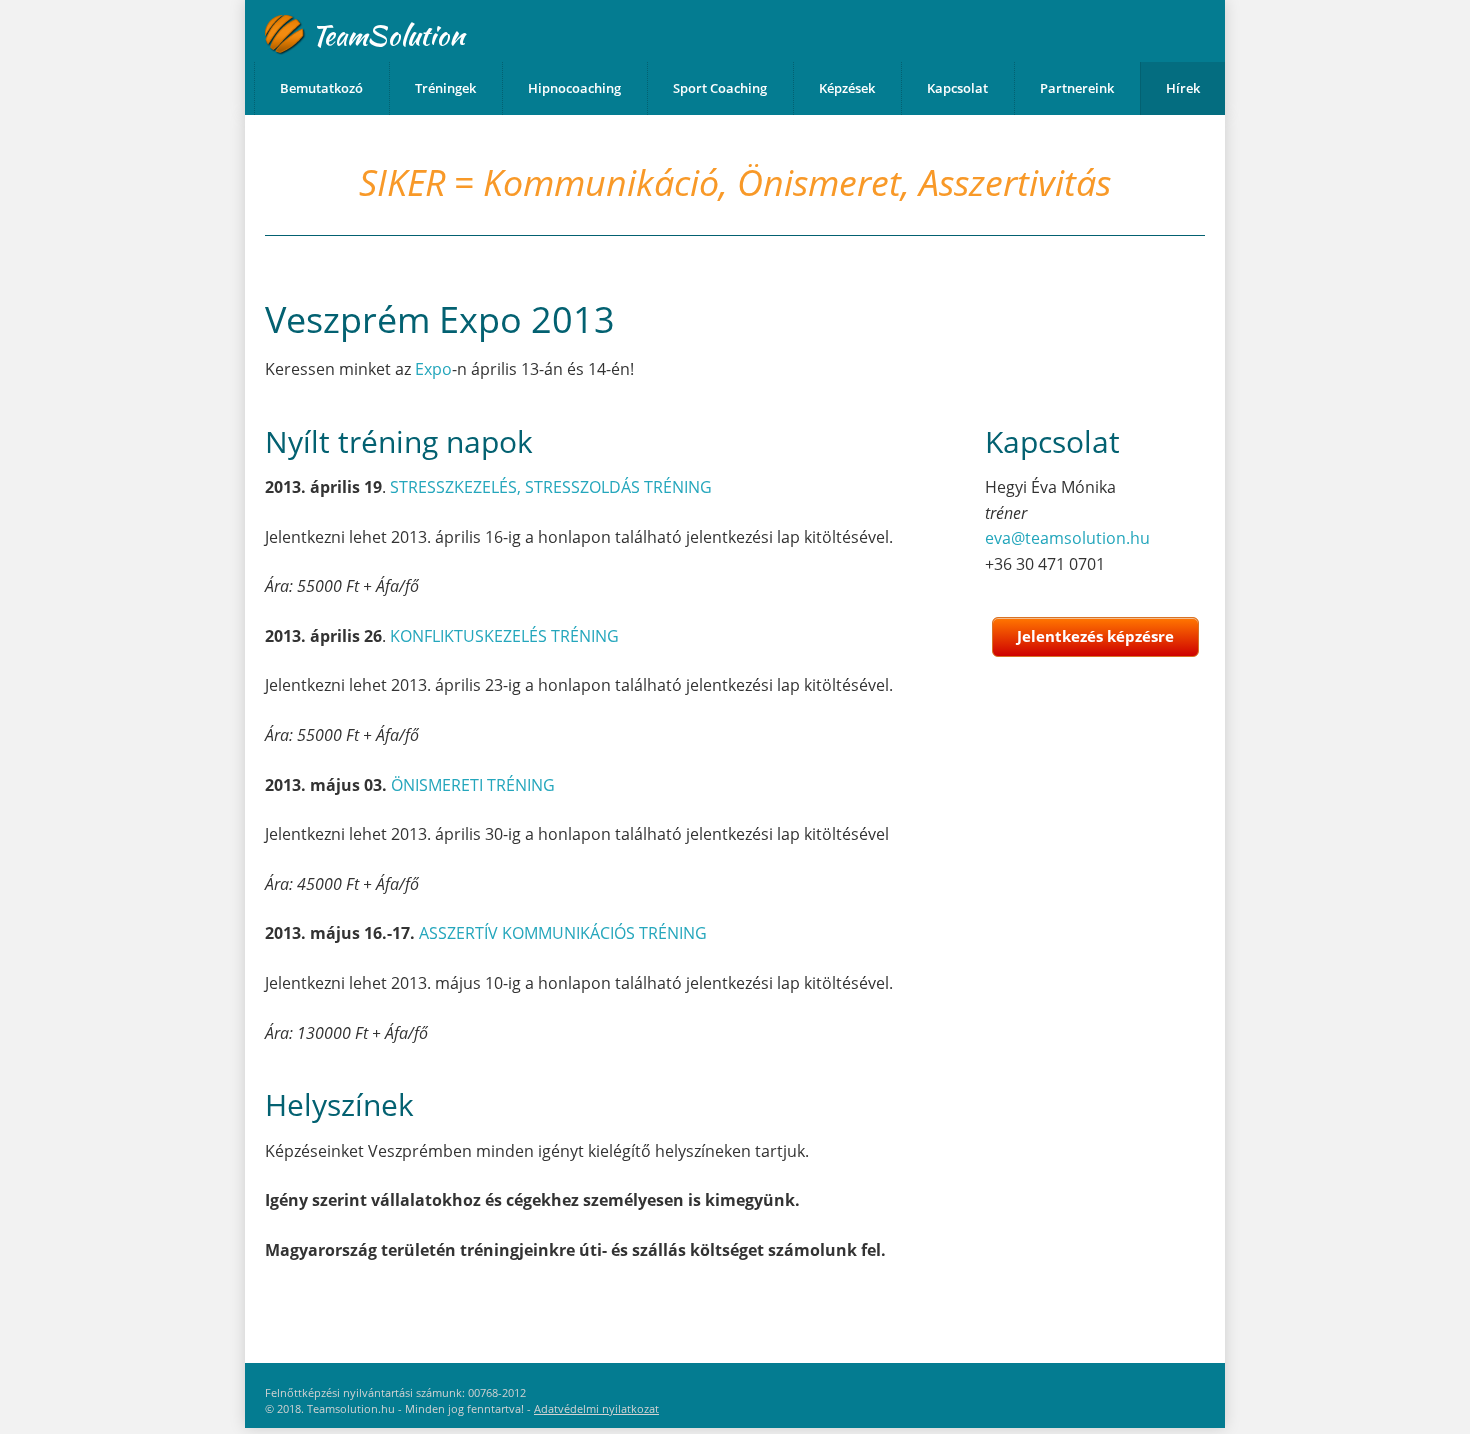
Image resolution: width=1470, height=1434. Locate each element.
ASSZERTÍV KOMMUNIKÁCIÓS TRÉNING (563, 933)
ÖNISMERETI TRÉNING (473, 785)
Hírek (1183, 88)
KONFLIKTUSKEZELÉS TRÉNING (504, 636)
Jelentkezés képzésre (1095, 636)
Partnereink (1077, 88)
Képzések (847, 88)
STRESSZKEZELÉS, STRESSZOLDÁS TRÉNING (551, 487)
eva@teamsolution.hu (1067, 538)
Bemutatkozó (321, 88)
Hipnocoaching (574, 88)
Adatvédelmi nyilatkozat (596, 1408)
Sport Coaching (720, 88)
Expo (433, 369)
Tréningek (445, 88)
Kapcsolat (957, 88)
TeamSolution (388, 35)
